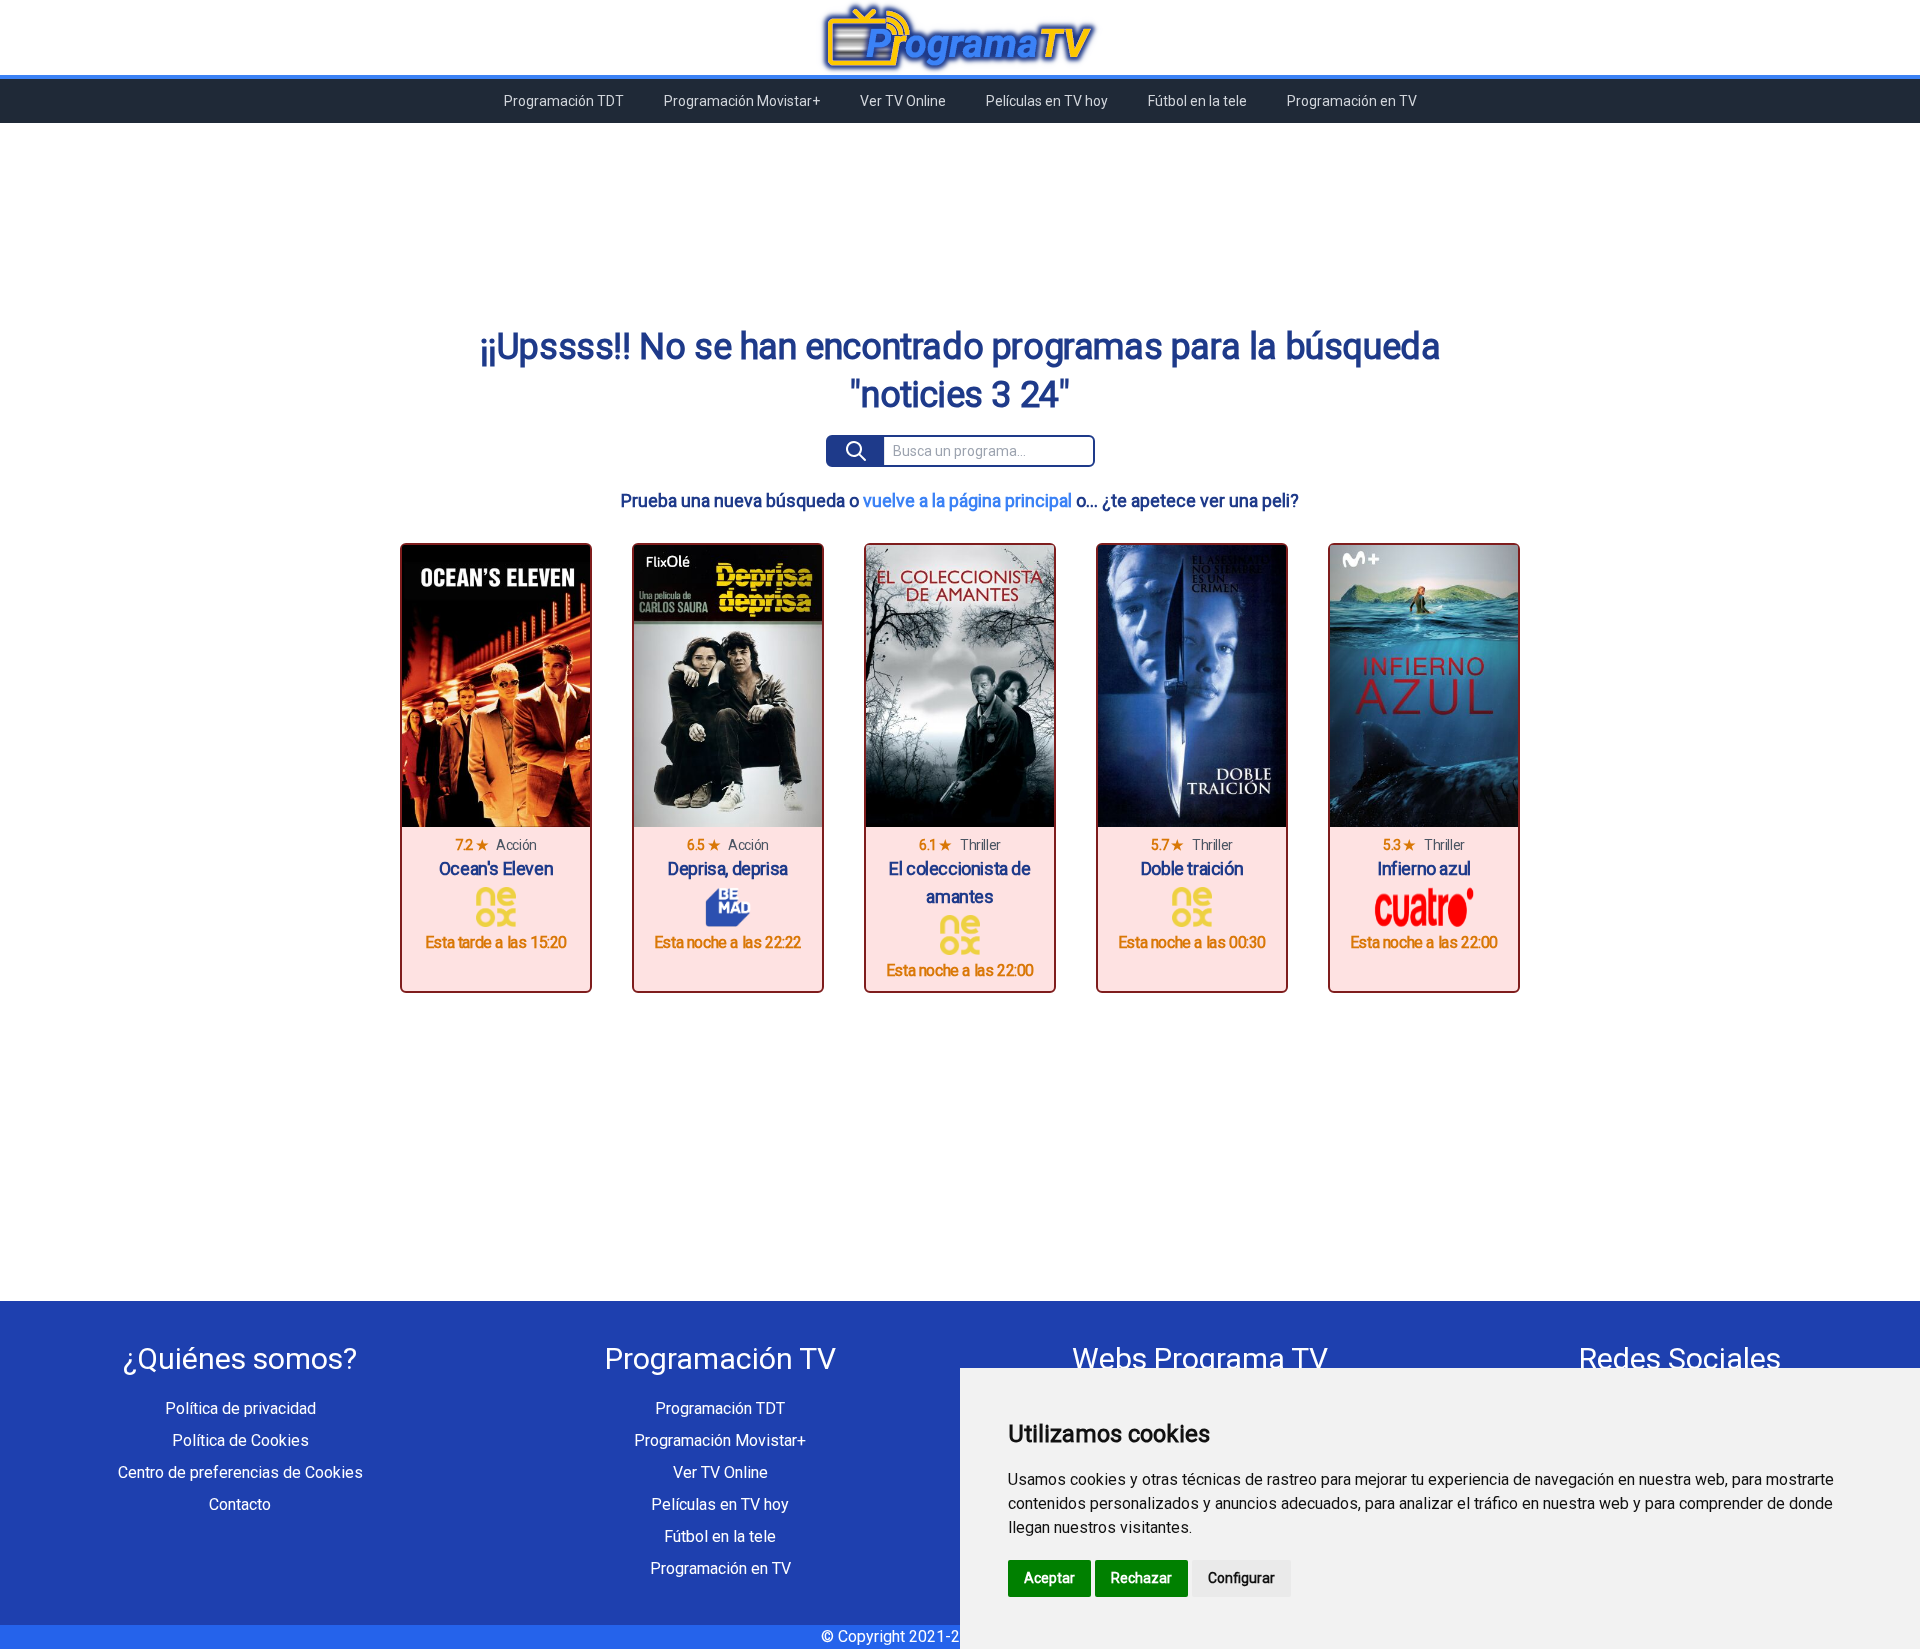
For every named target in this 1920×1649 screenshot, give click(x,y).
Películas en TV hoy (1047, 101)
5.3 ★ (1399, 845)
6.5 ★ (703, 845)
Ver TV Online (903, 101)
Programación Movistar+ (742, 101)
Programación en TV (1352, 101)
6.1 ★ (935, 845)
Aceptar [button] (1049, 1578)
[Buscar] (856, 451)
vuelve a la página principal (967, 500)
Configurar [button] (1241, 1578)
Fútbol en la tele (1197, 101)
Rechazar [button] (1141, 1578)
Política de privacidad (240, 1408)
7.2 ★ (471, 845)
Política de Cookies (240, 1440)
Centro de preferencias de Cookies (240, 1472)
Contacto (240, 1504)
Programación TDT (564, 101)
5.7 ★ (1167, 845)
